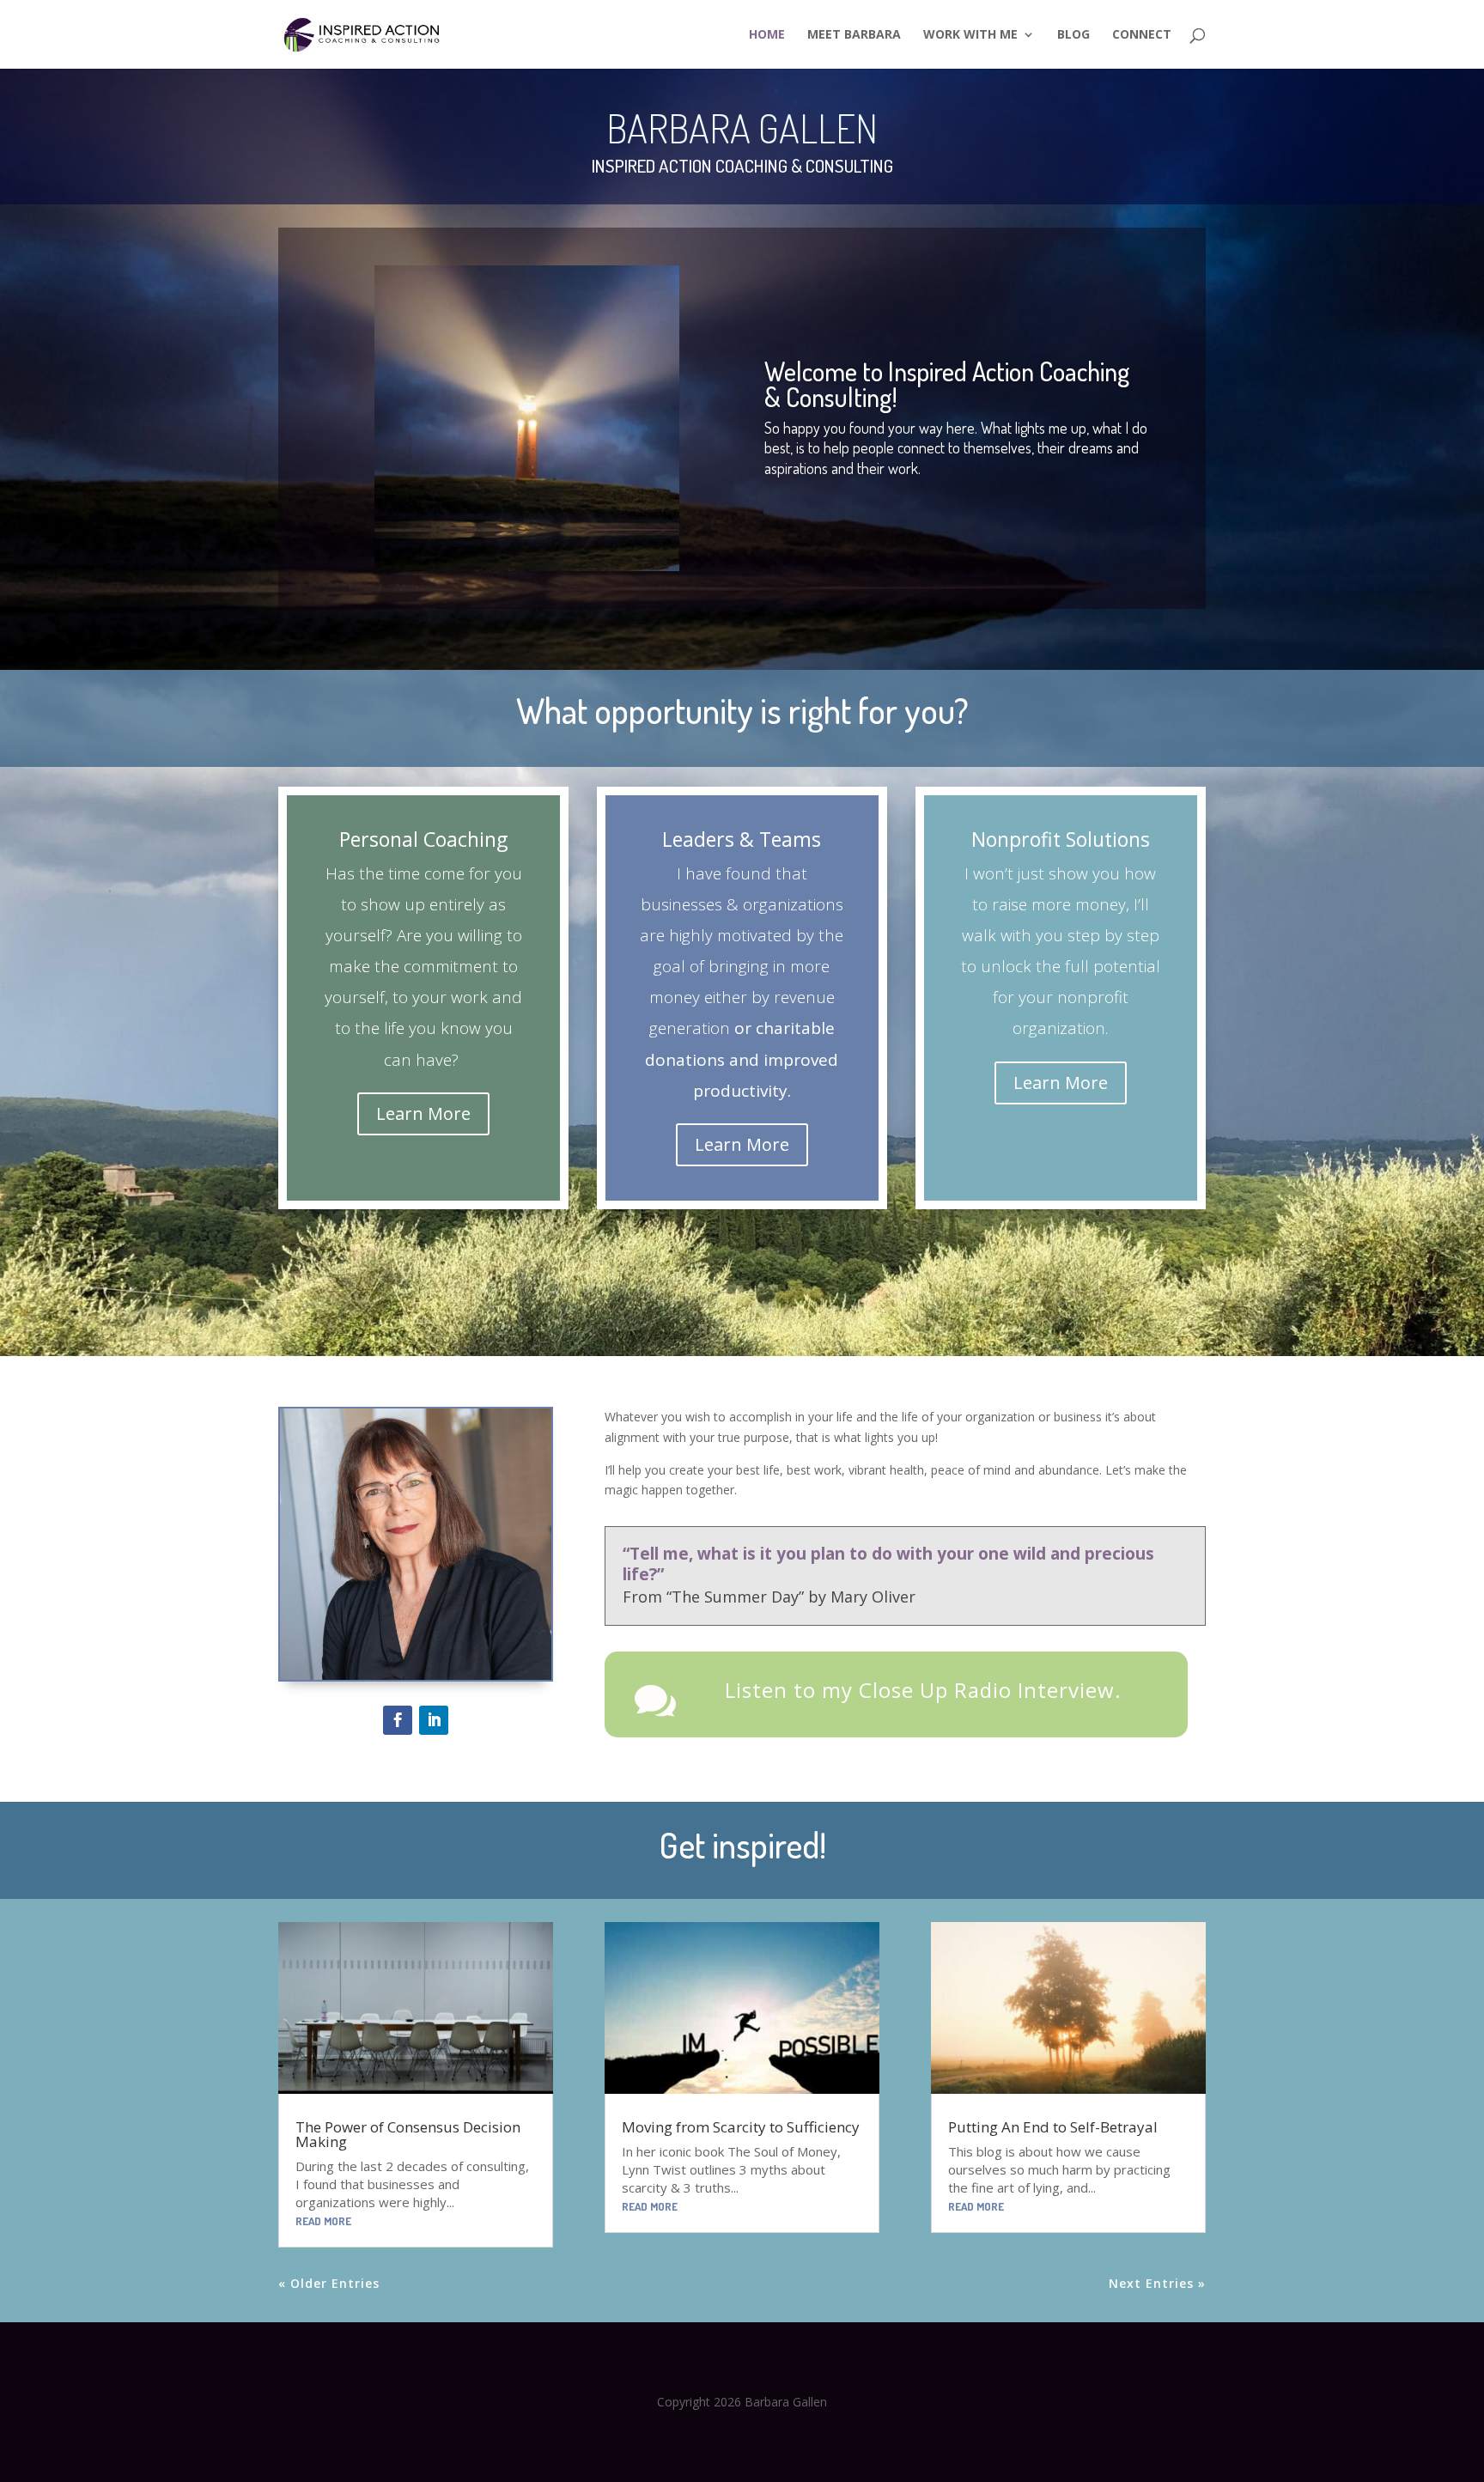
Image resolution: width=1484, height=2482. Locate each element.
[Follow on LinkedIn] (434, 1720)
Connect (1142, 35)
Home (767, 35)
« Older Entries (329, 2283)
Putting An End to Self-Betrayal (1053, 2127)
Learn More (423, 1113)
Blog (1073, 35)
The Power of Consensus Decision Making (408, 2134)
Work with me (970, 35)
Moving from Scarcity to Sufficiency (741, 2127)
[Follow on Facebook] (398, 1720)
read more (323, 2221)
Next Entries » (1157, 2283)
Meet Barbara (854, 35)
